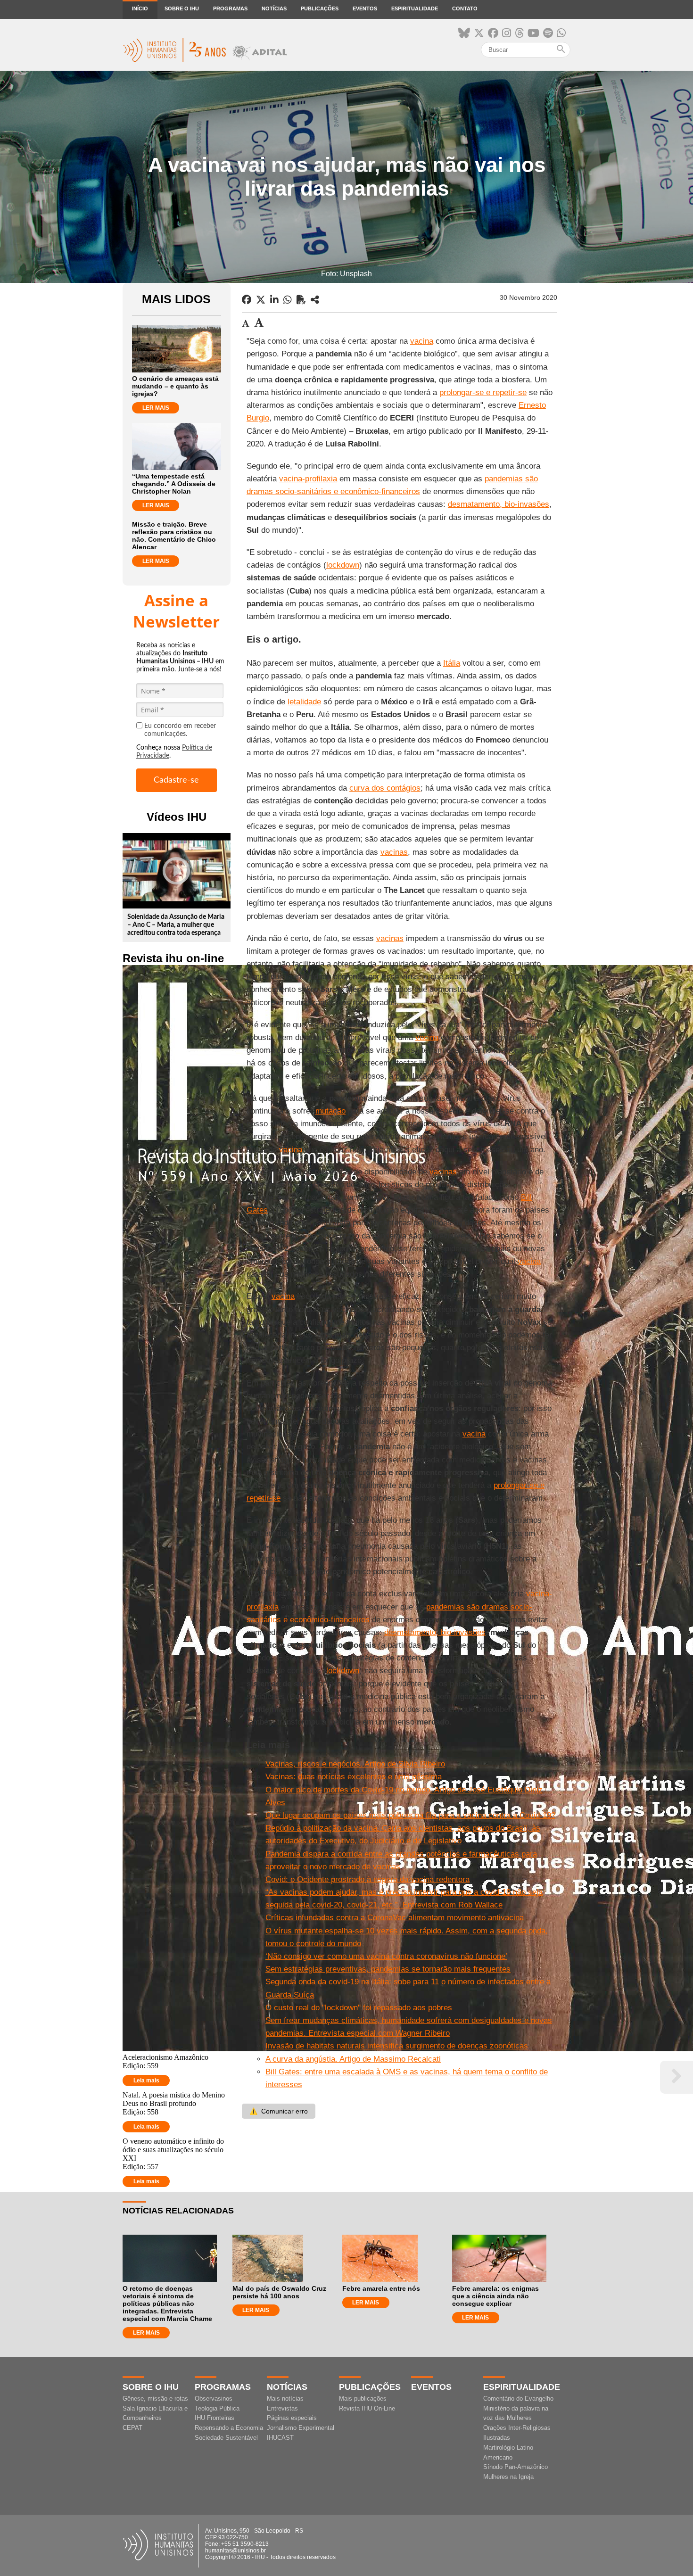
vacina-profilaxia (308, 479)
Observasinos (214, 2398)
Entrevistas (282, 2408)
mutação (330, 1111)
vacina (422, 341)
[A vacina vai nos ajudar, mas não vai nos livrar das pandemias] (315, 300)
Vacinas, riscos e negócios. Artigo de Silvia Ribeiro (355, 1764)
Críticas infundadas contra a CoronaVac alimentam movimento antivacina (395, 1918)
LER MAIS (156, 408)
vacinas (394, 852)
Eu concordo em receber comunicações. (180, 730)
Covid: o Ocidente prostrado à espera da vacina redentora (367, 1879)
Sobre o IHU (182, 8)
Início (140, 8)
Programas (230, 8)
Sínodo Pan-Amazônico (516, 2467)
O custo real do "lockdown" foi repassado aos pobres (359, 2008)
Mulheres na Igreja (508, 2477)
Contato (465, 8)
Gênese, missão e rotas (155, 2398)
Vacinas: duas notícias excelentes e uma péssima (354, 1777)
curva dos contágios (385, 788)
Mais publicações (363, 2398)
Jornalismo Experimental (301, 2428)
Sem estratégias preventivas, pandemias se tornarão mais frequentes (388, 1969)
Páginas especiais (292, 2418)
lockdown (343, 565)
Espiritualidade (415, 8)
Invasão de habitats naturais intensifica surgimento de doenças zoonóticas (397, 2046)
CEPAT (132, 2428)
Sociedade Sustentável (226, 2438)
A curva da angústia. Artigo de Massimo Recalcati (353, 2059)
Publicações (320, 8)
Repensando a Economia (229, 2428)
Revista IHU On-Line (367, 2408)
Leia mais (146, 2081)
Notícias (274, 8)
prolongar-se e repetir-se (483, 392)
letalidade (304, 702)
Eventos (365, 8)
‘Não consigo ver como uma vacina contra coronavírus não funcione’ (386, 1956)
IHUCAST (280, 2438)
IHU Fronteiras (214, 2418)
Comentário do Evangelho (518, 2398)
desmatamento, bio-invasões (499, 504)
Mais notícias (285, 2398)
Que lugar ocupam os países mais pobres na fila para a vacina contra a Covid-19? (410, 1815)
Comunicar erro (279, 2111)
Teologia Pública (217, 2408)
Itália (452, 663)
